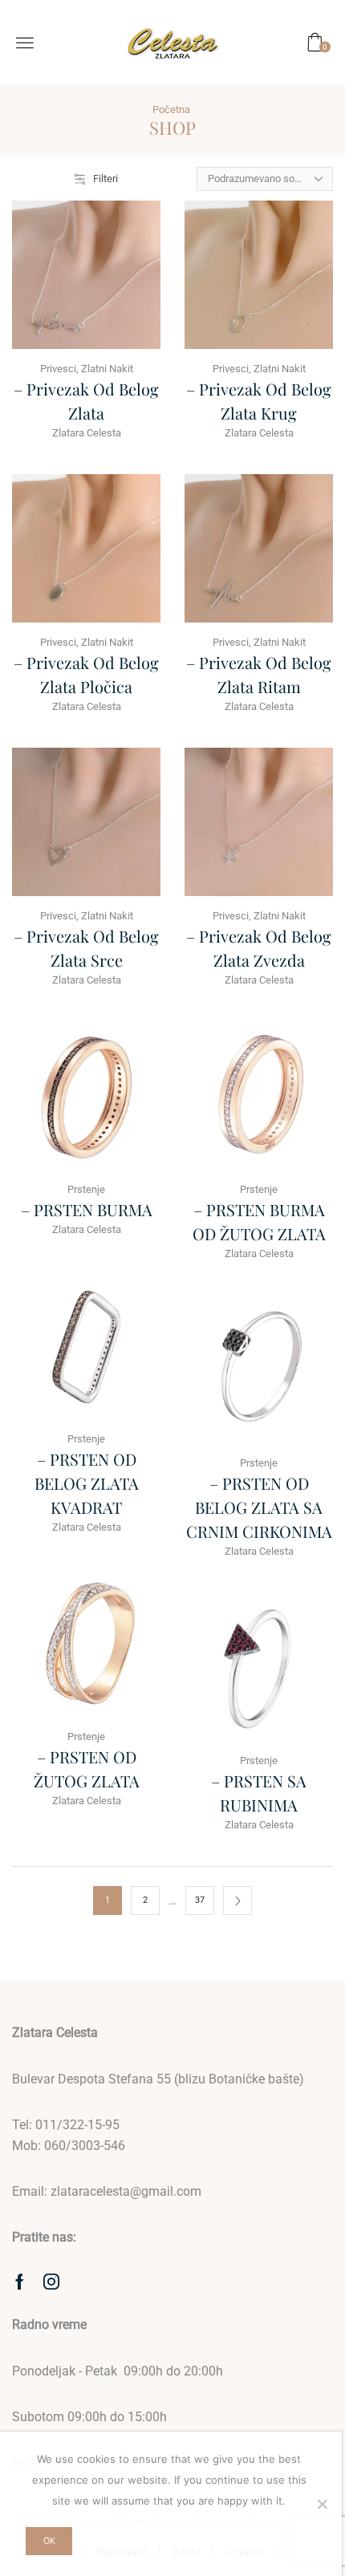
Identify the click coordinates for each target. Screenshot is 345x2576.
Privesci (58, 369)
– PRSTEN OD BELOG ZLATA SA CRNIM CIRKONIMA (259, 1507)
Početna (171, 110)
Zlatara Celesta (87, 433)
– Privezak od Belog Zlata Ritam (259, 674)
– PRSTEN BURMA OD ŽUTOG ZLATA (259, 1221)
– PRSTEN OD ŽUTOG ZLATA (87, 1769)
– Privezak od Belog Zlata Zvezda (259, 948)
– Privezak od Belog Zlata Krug (259, 401)
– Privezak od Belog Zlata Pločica (86, 674)
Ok (49, 2541)
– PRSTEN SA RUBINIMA (259, 1793)
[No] (322, 2504)
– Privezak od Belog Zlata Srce (86, 948)
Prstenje (86, 1189)
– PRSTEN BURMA (87, 1209)
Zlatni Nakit (107, 369)
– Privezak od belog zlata (86, 401)
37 (200, 1900)
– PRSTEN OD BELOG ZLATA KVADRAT (87, 1483)
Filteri (106, 178)
